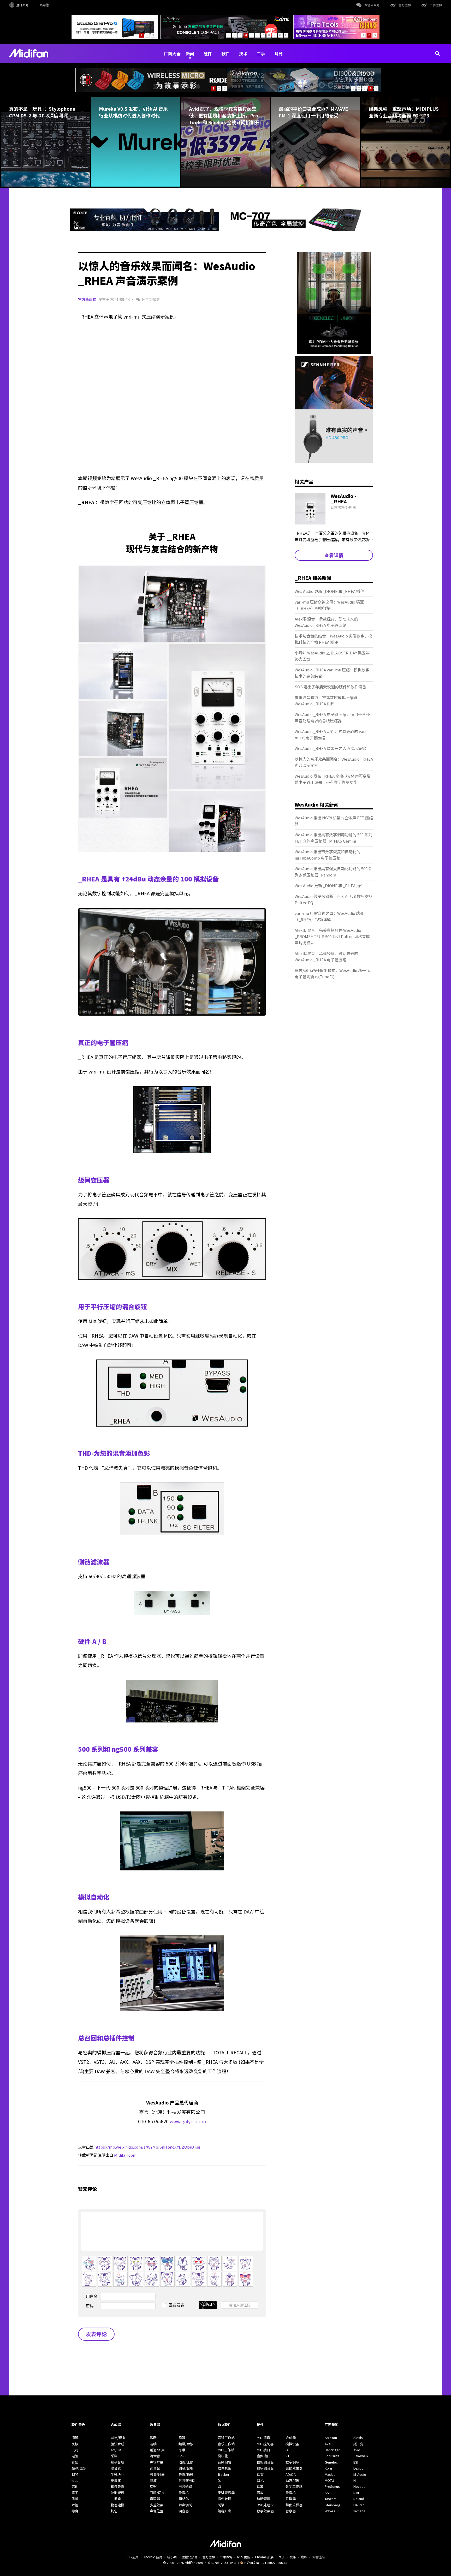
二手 (261, 53)
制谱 (221, 2505)
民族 (75, 2444)
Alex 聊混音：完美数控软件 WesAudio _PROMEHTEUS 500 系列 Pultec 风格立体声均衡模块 (332, 936)
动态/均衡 (293, 2480)
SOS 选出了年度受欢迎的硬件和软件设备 (330, 687)
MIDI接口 (263, 2450)
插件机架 (224, 2468)
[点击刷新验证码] (208, 2305)
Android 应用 (153, 2557)
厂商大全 (172, 53)
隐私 (304, 2557)
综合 (75, 2511)
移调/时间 (157, 2474)
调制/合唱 (186, 2468)
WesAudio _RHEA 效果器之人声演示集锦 (330, 748)
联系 (293, 2557)
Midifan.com (125, 2155)
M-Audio (360, 2474)
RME (357, 2493)
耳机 (260, 2480)
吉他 (75, 2486)
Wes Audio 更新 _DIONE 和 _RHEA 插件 (329, 591)
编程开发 (224, 2511)
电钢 (75, 2456)
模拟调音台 (265, 2462)
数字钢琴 (292, 2462)
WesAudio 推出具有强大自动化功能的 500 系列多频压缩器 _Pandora (333, 872)
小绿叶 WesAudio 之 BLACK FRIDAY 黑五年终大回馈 (332, 656)
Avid (357, 2450)
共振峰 (116, 2499)
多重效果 (157, 2505)
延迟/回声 (157, 2450)
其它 (114, 2511)
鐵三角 (358, 2444)
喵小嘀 (172, 2557)
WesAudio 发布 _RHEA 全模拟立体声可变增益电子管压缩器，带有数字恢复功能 (333, 779)
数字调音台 (265, 2468)
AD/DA (291, 2474)
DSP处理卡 (265, 2505)
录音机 (184, 2493)
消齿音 (155, 2456)
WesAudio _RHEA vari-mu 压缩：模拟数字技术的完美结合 (332, 673)
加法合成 (117, 2444)
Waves (330, 2511)
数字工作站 (294, 2486)
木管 (75, 2505)
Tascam (331, 2499)
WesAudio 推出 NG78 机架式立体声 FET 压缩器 (334, 821)
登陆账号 (22, 5)
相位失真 (117, 2486)
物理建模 (117, 2505)
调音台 (155, 2468)
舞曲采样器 (294, 2505)
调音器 (184, 2511)
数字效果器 (265, 2511)
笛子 (75, 2493)
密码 (90, 2306)
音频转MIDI (187, 2480)
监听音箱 (264, 2499)
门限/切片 (157, 2493)
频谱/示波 (186, 2444)
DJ (220, 2480)
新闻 (190, 53)
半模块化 (117, 2474)
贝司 (75, 2450)
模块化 (116, 2480)
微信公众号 (372, 5)
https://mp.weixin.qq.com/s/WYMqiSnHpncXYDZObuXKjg (147, 2147)
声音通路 (185, 2486)
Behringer (332, 2450)
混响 (153, 2444)
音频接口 (264, 2456)
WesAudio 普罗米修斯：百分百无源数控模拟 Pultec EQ (333, 899)
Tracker (224, 2474)
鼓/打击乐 (79, 2468)
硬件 (208, 53)
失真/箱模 (186, 2474)
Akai (328, 2444)
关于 (282, 2557)
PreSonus (332, 2486)
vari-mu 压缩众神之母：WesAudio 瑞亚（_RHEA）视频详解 (329, 605)
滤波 (153, 2480)
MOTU (329, 2480)
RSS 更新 (244, 2557)
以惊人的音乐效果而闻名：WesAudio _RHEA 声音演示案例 (334, 762)
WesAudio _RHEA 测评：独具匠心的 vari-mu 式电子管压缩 (331, 734)
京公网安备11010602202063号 (266, 2563)
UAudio (359, 2505)
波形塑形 (117, 2493)
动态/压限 (186, 2462)
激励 (153, 2438)
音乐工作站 (226, 2444)
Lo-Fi (182, 2456)
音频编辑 (224, 2462)
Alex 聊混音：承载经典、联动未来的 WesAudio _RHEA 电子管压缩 (326, 622)
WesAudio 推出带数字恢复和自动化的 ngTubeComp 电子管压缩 (328, 855)
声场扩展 (157, 2462)
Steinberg (333, 2505)
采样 (114, 2456)
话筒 (260, 2474)
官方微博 (405, 5)
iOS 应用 (133, 2557)
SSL (328, 2493)
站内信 (44, 5)
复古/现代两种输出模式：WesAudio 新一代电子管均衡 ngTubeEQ (332, 973)
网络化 (184, 2499)
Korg (328, 2468)
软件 (225, 53)
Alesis (358, 2438)
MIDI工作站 (226, 2450)
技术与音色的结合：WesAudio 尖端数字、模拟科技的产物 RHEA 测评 (333, 639)
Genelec (331, 2462)
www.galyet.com (188, 2121)
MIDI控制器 (265, 2444)
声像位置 (157, 2511)
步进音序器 (226, 2493)
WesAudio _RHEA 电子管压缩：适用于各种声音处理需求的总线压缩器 (332, 717)
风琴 (75, 2499)
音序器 (291, 2511)
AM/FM (116, 2450)
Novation (360, 2486)
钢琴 (75, 2474)
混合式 (116, 2468)
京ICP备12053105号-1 (224, 2563)
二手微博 (436, 5)
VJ (219, 2486)
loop (75, 2480)
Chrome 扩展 (264, 2557)
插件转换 (224, 2499)
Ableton (331, 2438)
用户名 (92, 2296)
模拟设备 (292, 2444)
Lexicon (359, 2468)
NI (355, 2480)
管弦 (75, 2462)
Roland (359, 2499)
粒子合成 (117, 2462)
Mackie (330, 2474)
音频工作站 (226, 2438)
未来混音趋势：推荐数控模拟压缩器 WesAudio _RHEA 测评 (326, 700)
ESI (356, 2462)
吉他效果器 (294, 2468)
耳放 (260, 2493)
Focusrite (332, 2456)
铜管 (75, 2438)
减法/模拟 (118, 2438)
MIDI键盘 (263, 2438)
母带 (182, 2450)
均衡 (153, 2486)
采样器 (291, 2499)
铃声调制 (185, 2505)
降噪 (182, 2438)
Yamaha (359, 2511)
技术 (243, 53)
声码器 (155, 2499)
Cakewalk (361, 2456)
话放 (260, 2486)
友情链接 (318, 2557)
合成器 (291, 2438)
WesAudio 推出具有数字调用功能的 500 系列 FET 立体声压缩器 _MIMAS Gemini (333, 838)
